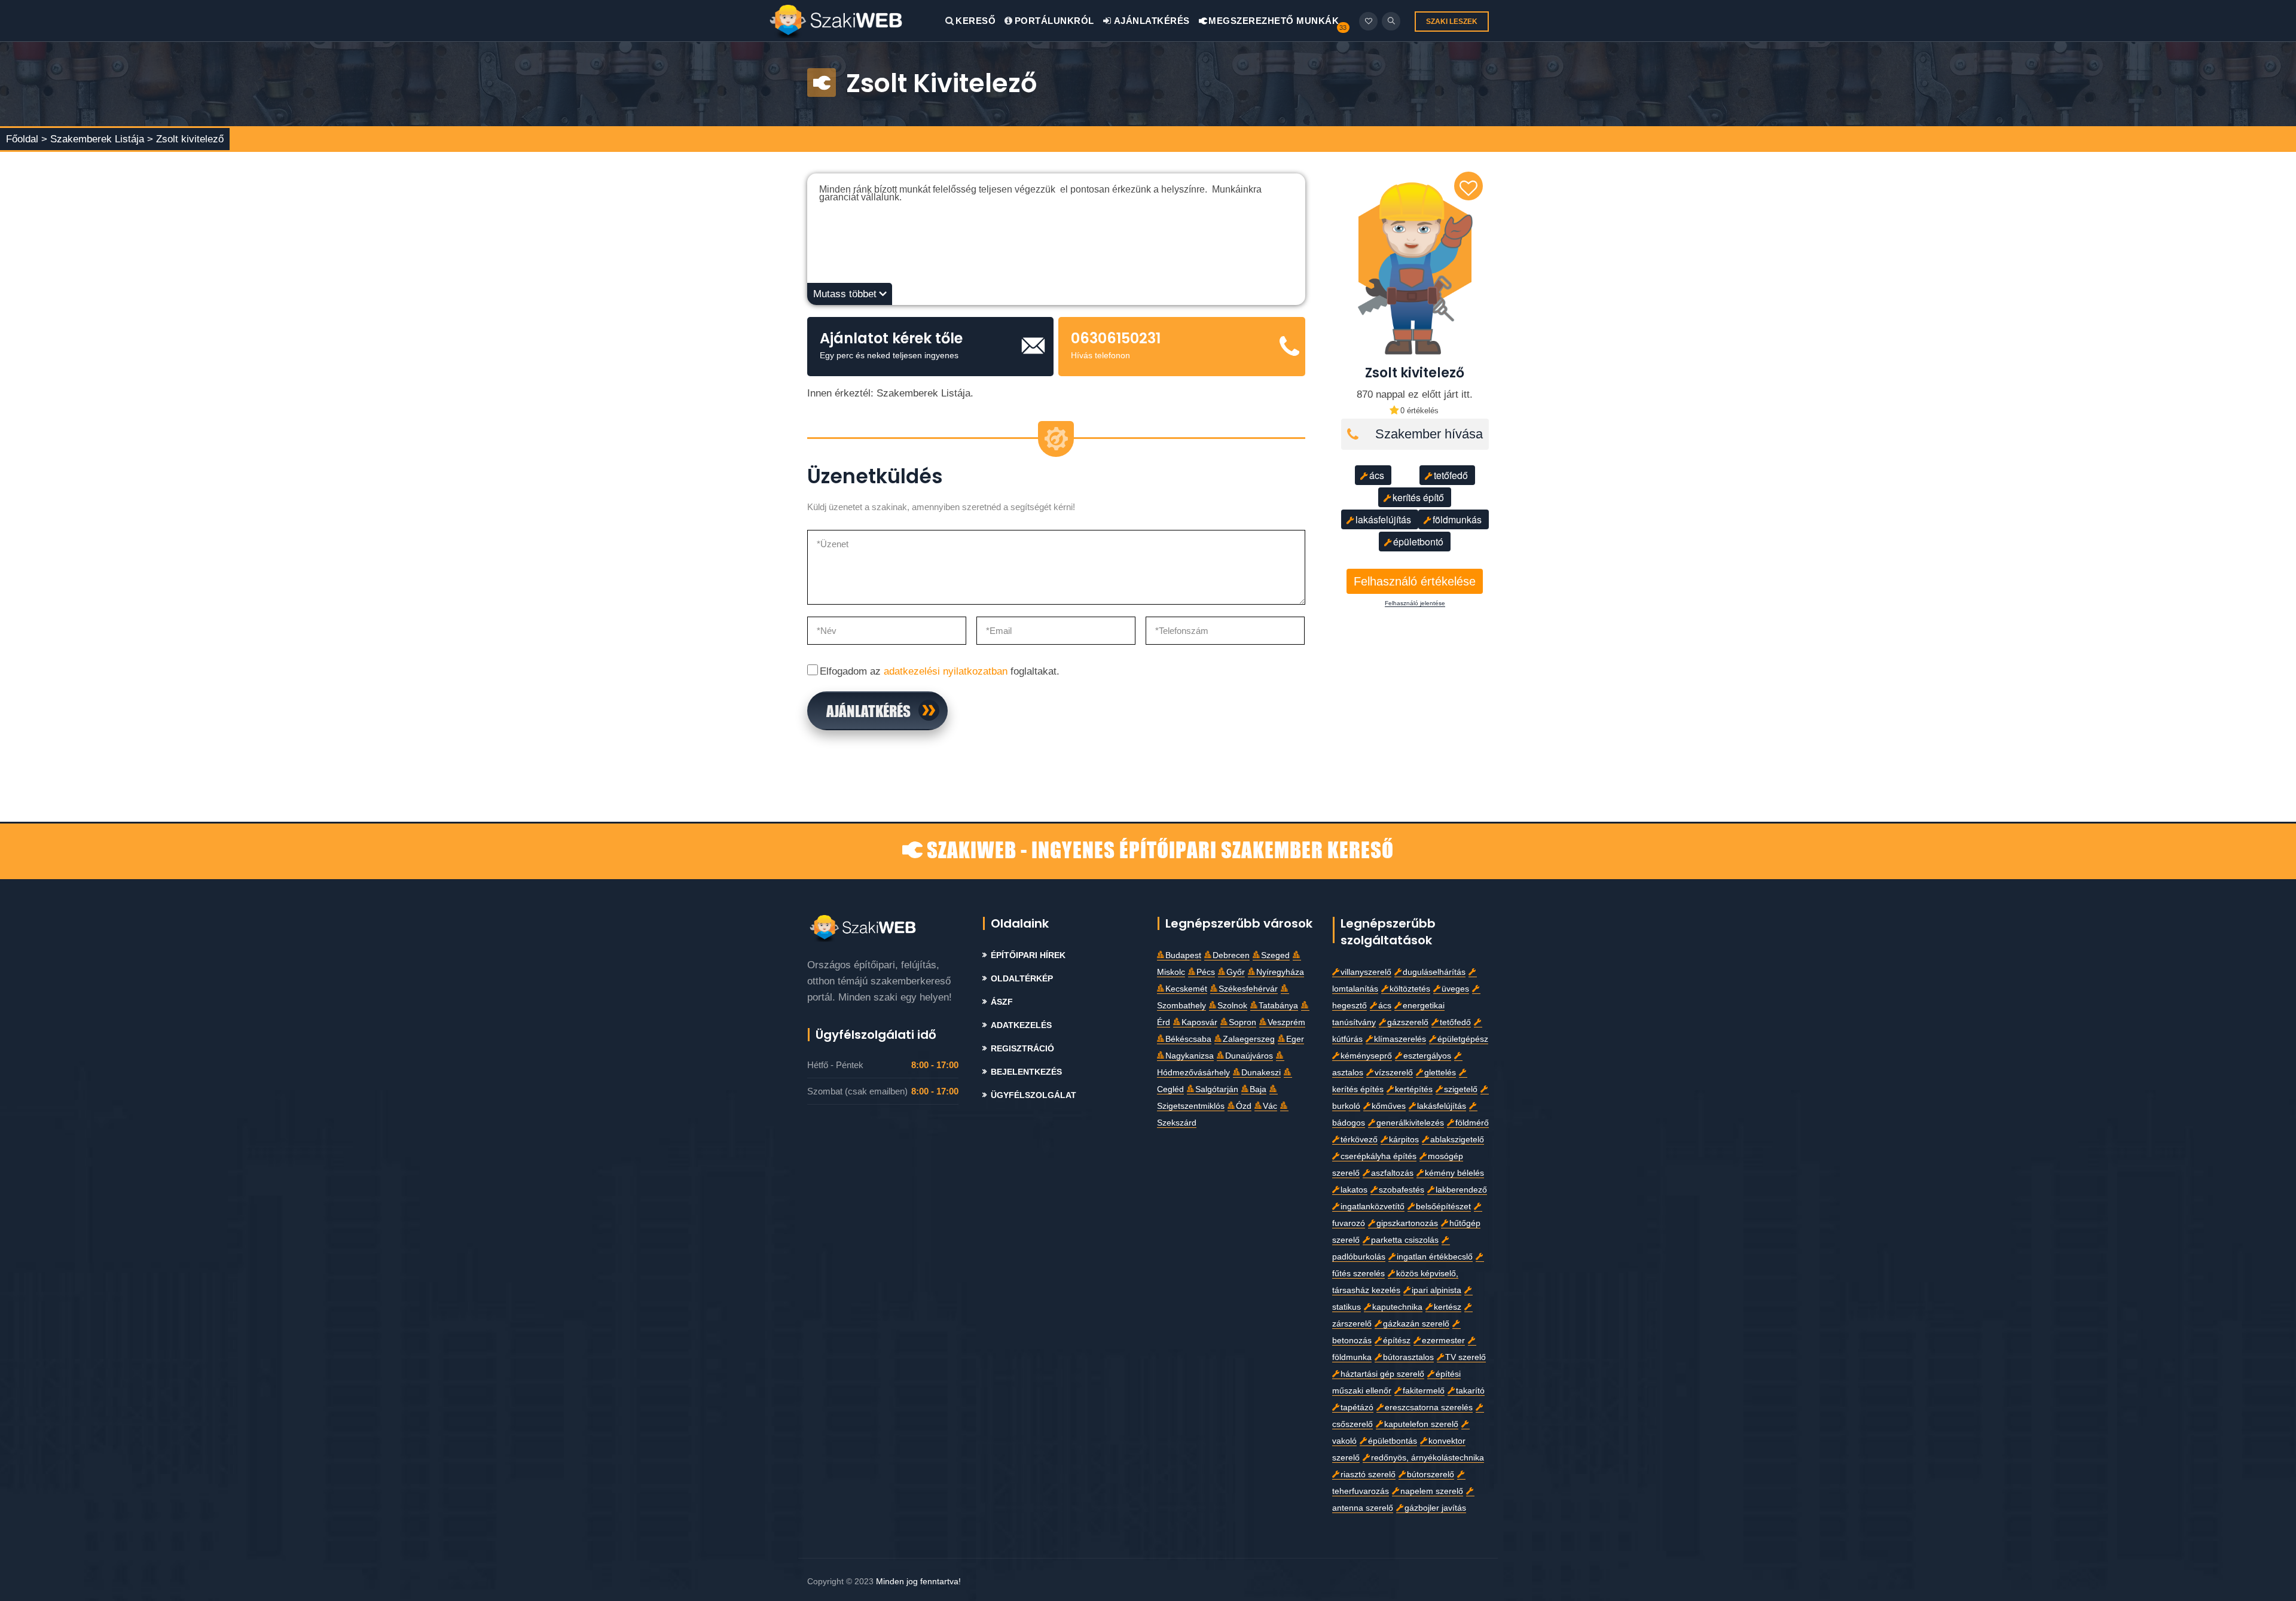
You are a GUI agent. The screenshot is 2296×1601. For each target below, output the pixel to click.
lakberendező (1461, 1190)
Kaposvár (1199, 1022)
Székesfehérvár (1248, 989)
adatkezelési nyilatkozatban (946, 671)
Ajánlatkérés (1151, 21)
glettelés (1440, 1073)
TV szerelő (1465, 1357)
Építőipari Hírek (1028, 955)
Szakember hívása (1429, 434)
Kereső (976, 21)
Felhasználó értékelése (1415, 581)
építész (1397, 1341)
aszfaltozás (1392, 1173)
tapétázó (1357, 1408)
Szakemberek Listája (99, 139)
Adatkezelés (1021, 1025)
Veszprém (1286, 1022)
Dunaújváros (1249, 1056)
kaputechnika (1397, 1307)
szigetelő (1461, 1089)
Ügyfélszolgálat (1033, 1095)
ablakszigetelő (1457, 1140)
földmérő (1472, 1123)
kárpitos (1404, 1140)
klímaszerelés (1400, 1039)
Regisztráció (1022, 1049)
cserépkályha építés (1378, 1156)
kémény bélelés (1454, 1173)
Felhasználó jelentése (1415, 603)
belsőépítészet (1443, 1207)
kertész (1448, 1307)
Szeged (1275, 955)
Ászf (1002, 1002)
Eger (1295, 1039)
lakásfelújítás (1383, 519)
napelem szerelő (1432, 1491)
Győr (1236, 972)
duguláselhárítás (1434, 972)
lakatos (1354, 1190)
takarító (1470, 1391)
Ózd (1244, 1106)
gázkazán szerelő (1416, 1324)
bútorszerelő (1431, 1475)
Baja (1258, 1089)
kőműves (1389, 1106)
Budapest (1183, 955)
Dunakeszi (1261, 1073)
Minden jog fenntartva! (918, 1581)
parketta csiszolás (1405, 1240)
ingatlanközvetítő (1373, 1207)
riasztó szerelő (1368, 1475)
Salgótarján (1217, 1089)
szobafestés (1402, 1190)
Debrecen (1231, 955)
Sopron (1242, 1022)
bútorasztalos (1408, 1357)
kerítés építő (1418, 497)
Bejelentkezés (1026, 1072)
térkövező (1359, 1140)
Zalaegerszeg (1249, 1039)
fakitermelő (1424, 1391)
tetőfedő (1451, 475)
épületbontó (1418, 542)
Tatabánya (1278, 1006)
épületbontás (1393, 1441)
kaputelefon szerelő (1421, 1424)
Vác (1270, 1106)
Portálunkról (1054, 21)
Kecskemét (1186, 989)
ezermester (1443, 1341)
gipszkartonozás (1407, 1223)
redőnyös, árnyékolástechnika (1428, 1458)
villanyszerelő (1366, 972)
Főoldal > (27, 139)
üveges (1455, 989)
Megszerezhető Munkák (1273, 21)
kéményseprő (1366, 1056)
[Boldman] (857, 21)
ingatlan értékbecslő (1435, 1257)
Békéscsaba (1188, 1039)
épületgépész (1463, 1039)
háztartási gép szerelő (1382, 1374)
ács (1377, 475)
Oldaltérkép (1022, 979)
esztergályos (1427, 1056)
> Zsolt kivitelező (185, 139)
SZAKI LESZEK (1452, 22)
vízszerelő (1394, 1073)
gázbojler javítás (1435, 1508)
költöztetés (1410, 989)
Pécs (1206, 972)
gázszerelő (1408, 1022)
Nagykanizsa (1190, 1056)
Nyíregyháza (1280, 972)
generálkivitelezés (1410, 1123)
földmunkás (1457, 519)
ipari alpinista (1436, 1290)
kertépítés (1414, 1089)
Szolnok (1232, 1006)
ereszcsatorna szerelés (1429, 1408)
